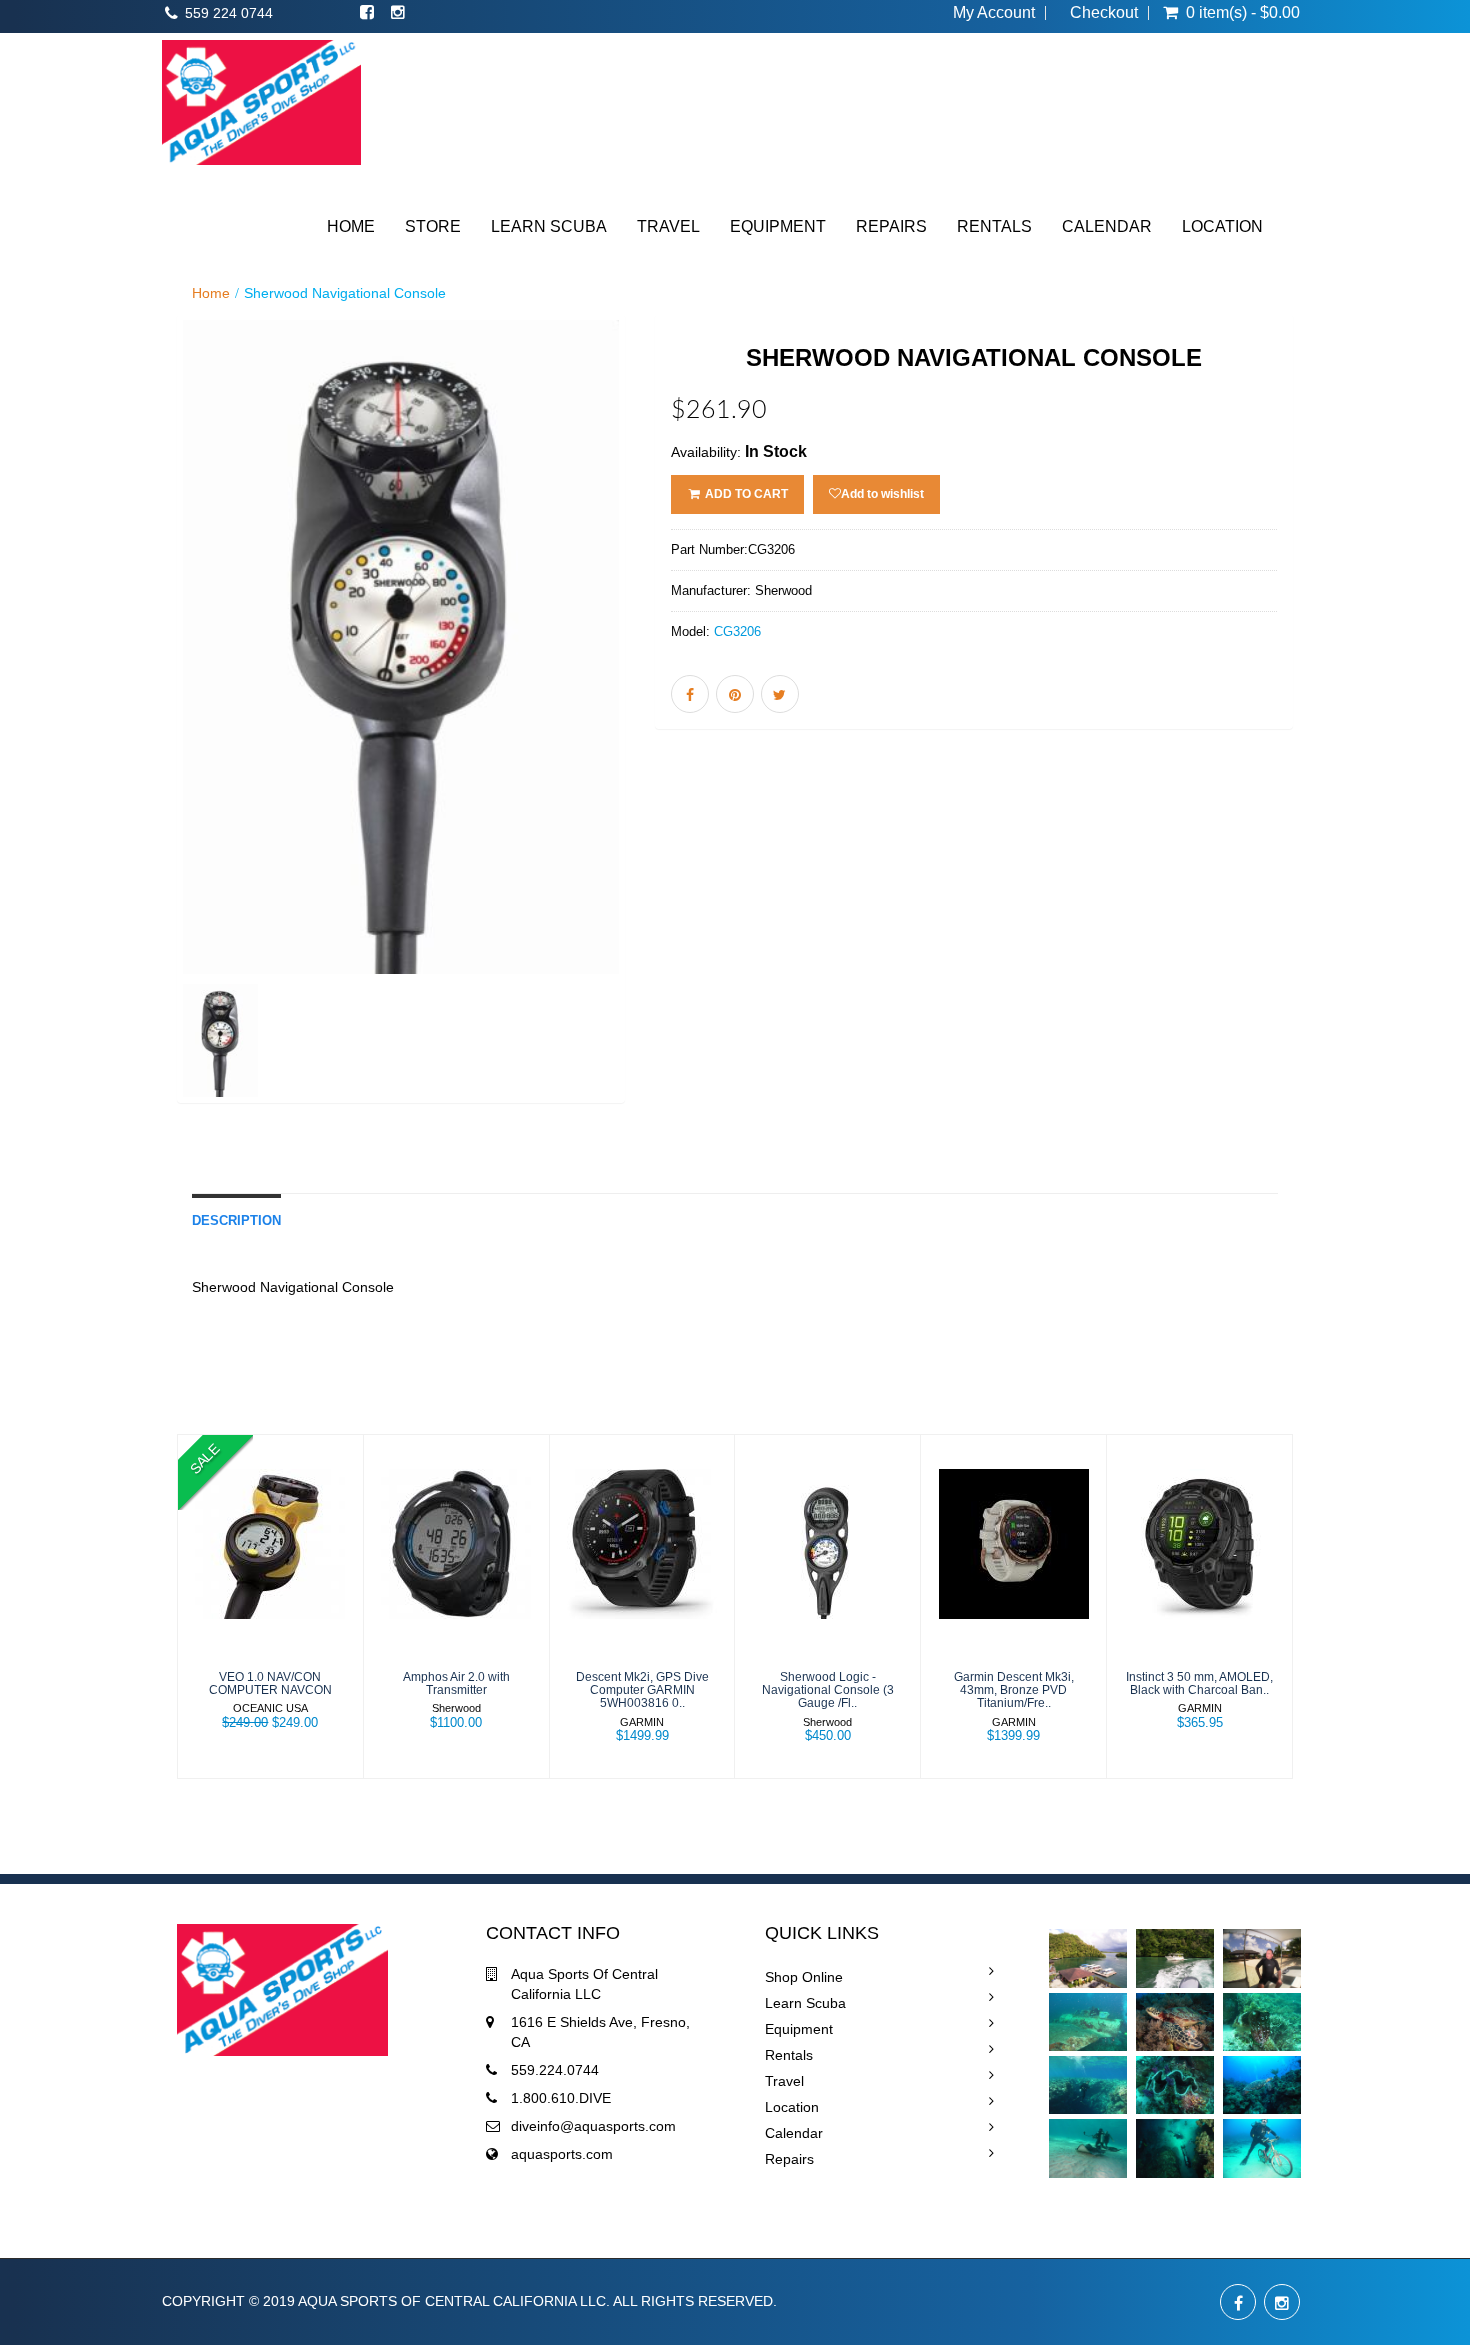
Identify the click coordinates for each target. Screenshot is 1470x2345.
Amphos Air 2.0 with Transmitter (456, 1683)
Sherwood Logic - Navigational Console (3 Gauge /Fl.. (828, 1690)
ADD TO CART (745, 494)
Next (675, 737)
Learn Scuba (805, 2003)
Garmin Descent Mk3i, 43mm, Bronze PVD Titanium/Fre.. (1014, 1690)
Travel (784, 2081)
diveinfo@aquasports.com (593, 2126)
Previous (132, 737)
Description (236, 1221)
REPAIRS (891, 226)
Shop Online (804, 1977)
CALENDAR (1107, 226)
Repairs (789, 2159)
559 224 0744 (229, 13)
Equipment (799, 2029)
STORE (433, 226)
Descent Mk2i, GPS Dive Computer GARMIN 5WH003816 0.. (642, 1690)
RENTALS (994, 226)
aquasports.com (562, 2154)
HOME (351, 226)
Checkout (1104, 13)
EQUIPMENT (778, 226)
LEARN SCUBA (549, 226)
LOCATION (1222, 226)
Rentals (789, 2055)
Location (792, 2107)
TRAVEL (668, 226)
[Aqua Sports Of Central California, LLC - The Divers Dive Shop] (261, 102)
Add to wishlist (882, 494)
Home (211, 293)
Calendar (794, 2133)
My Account (994, 13)
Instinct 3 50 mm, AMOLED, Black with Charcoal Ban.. (1199, 1683)
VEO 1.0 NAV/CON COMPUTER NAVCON (270, 1683)
